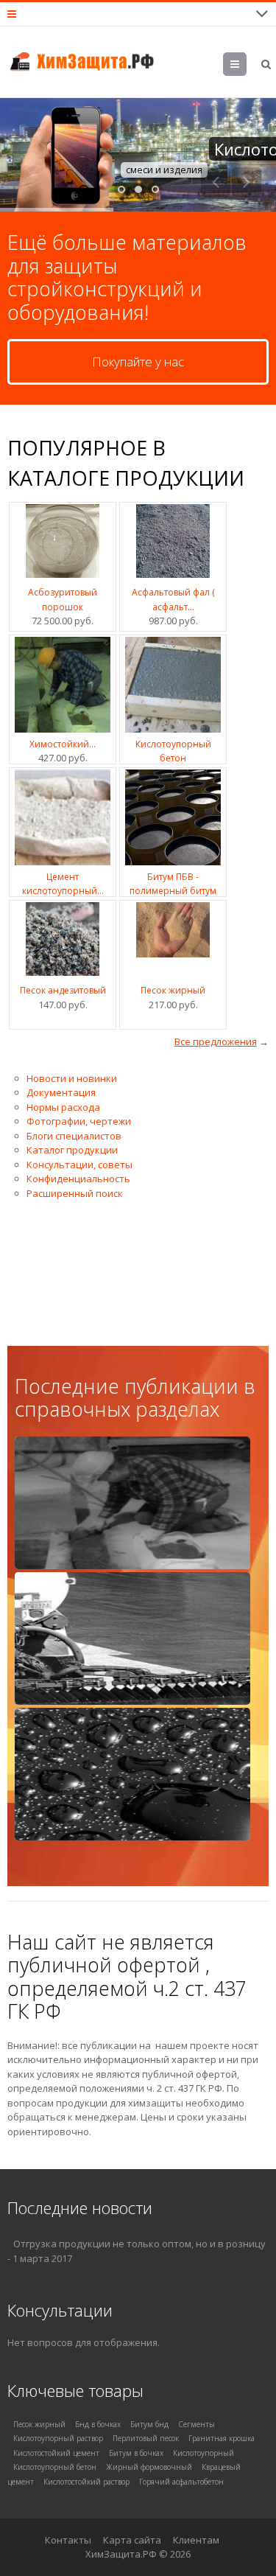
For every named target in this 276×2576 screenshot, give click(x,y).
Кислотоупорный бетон (55, 2467)
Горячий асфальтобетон (181, 2482)
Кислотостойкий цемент (56, 2453)
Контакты (68, 2540)
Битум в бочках (136, 2453)
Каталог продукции (72, 1150)
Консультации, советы (79, 1165)
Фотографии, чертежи (79, 1121)
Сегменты (197, 2424)
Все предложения (216, 1041)
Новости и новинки (72, 1078)
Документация (61, 1092)
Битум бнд (149, 2424)
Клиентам (196, 2540)
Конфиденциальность (78, 1179)
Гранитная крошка (222, 2438)
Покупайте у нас (138, 362)
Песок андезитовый (63, 990)
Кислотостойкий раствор (86, 2482)
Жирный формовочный (149, 2467)
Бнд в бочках (98, 2424)
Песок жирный (173, 990)
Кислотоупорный (204, 2453)
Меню (235, 67)
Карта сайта (132, 2540)
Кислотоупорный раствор (58, 2438)
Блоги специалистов (74, 1136)
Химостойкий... (63, 744)
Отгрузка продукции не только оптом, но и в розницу (139, 2244)
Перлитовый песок (146, 2438)
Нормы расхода (63, 1107)
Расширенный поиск (75, 1193)
